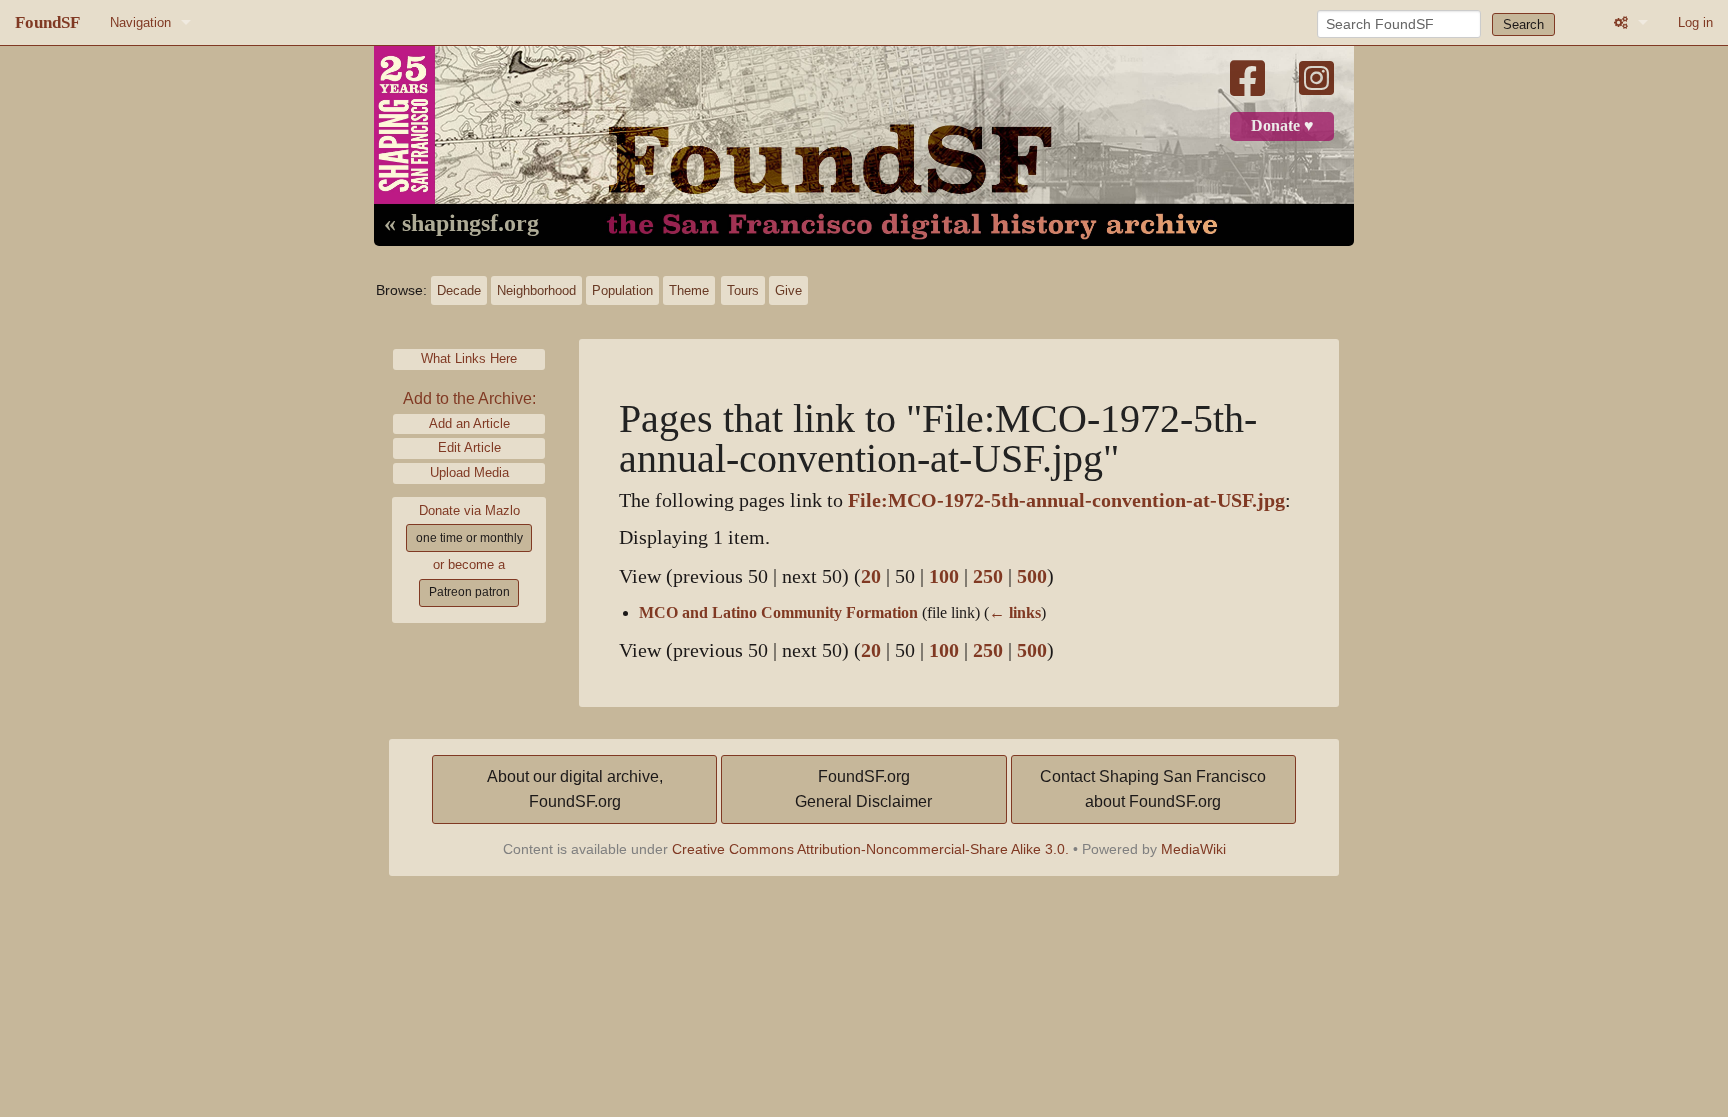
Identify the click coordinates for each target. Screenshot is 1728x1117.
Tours (743, 290)
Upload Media (469, 472)
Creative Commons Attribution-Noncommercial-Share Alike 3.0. (870, 849)
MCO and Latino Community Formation (778, 613)
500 (1032, 576)
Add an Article (469, 423)
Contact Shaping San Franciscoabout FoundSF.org (1153, 789)
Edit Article (469, 447)
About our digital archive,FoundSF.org (575, 789)
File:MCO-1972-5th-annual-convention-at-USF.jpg (1066, 500)
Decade (459, 290)
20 (871, 576)
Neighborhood (536, 290)
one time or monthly (469, 538)
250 (988, 576)
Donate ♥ (1282, 126)
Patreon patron (469, 592)
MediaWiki (1193, 849)
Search (1523, 24)
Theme (689, 290)
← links (1015, 613)
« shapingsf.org (461, 224)
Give (788, 290)
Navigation (140, 22)
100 (944, 576)
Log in (1695, 22)
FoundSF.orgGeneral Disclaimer (863, 789)
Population (622, 290)
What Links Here (469, 358)
